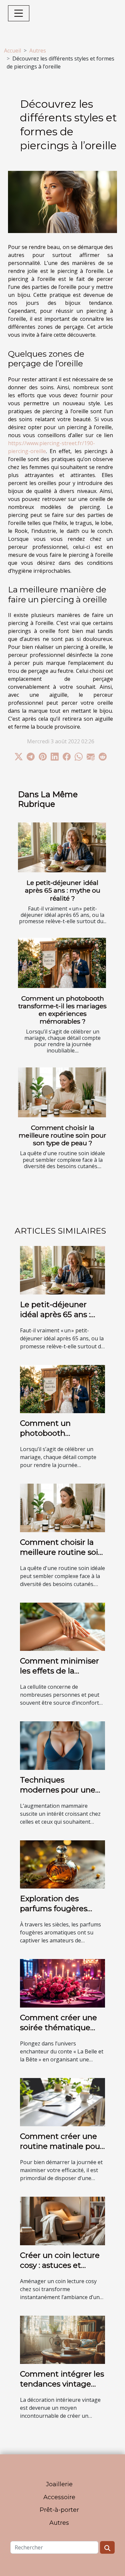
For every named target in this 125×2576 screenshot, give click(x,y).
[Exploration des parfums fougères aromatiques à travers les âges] (62, 1864)
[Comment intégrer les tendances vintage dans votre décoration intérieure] (62, 2339)
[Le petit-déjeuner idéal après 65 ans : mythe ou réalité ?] (62, 848)
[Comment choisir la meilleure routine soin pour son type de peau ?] (62, 1093)
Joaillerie (59, 2484)
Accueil (12, 51)
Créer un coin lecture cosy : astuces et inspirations (60, 2265)
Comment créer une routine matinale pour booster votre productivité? (61, 2151)
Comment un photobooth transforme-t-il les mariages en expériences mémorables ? (62, 1010)
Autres (38, 51)
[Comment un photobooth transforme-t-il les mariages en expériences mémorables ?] (62, 963)
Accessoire (59, 2497)
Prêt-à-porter (59, 2510)
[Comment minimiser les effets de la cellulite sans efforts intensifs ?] (62, 1626)
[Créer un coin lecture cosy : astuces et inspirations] (62, 2220)
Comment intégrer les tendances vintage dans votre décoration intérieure (62, 2389)
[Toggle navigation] (19, 13)
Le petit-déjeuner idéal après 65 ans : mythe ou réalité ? (63, 890)
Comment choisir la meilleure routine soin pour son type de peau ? (62, 1135)
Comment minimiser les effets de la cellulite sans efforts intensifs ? (59, 1676)
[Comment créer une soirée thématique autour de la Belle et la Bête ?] (62, 1983)
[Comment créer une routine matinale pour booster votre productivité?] (62, 2102)
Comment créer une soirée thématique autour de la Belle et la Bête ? (58, 2032)
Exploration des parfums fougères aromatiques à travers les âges (61, 1913)
